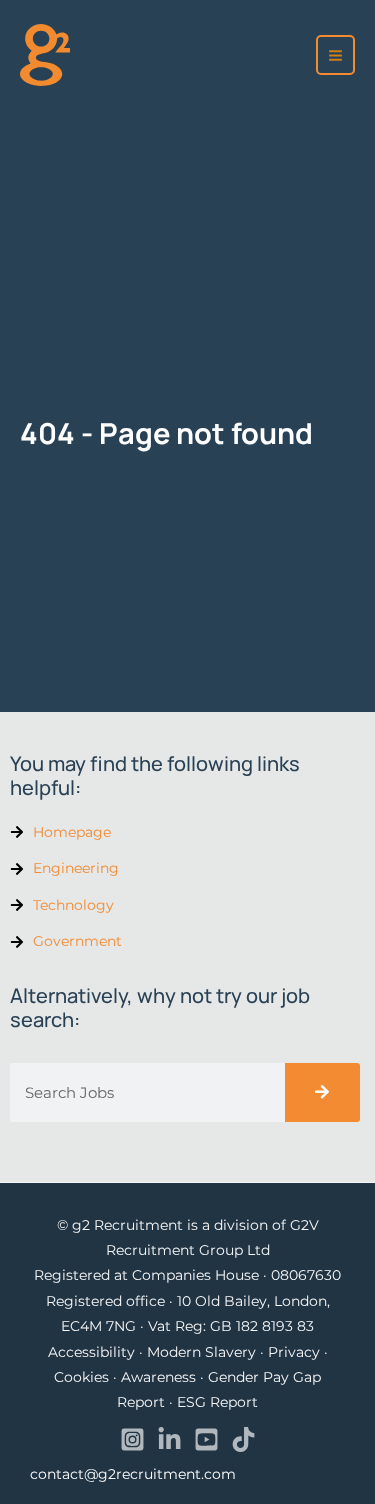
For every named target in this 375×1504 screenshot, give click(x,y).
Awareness (158, 1377)
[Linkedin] (169, 1439)
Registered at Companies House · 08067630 (187, 1275)
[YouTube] (206, 1439)
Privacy (294, 1352)
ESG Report (217, 1402)
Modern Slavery (201, 1352)
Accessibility (91, 1352)
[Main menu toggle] (336, 55)
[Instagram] (132, 1439)
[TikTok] (243, 1439)
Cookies (81, 1377)
